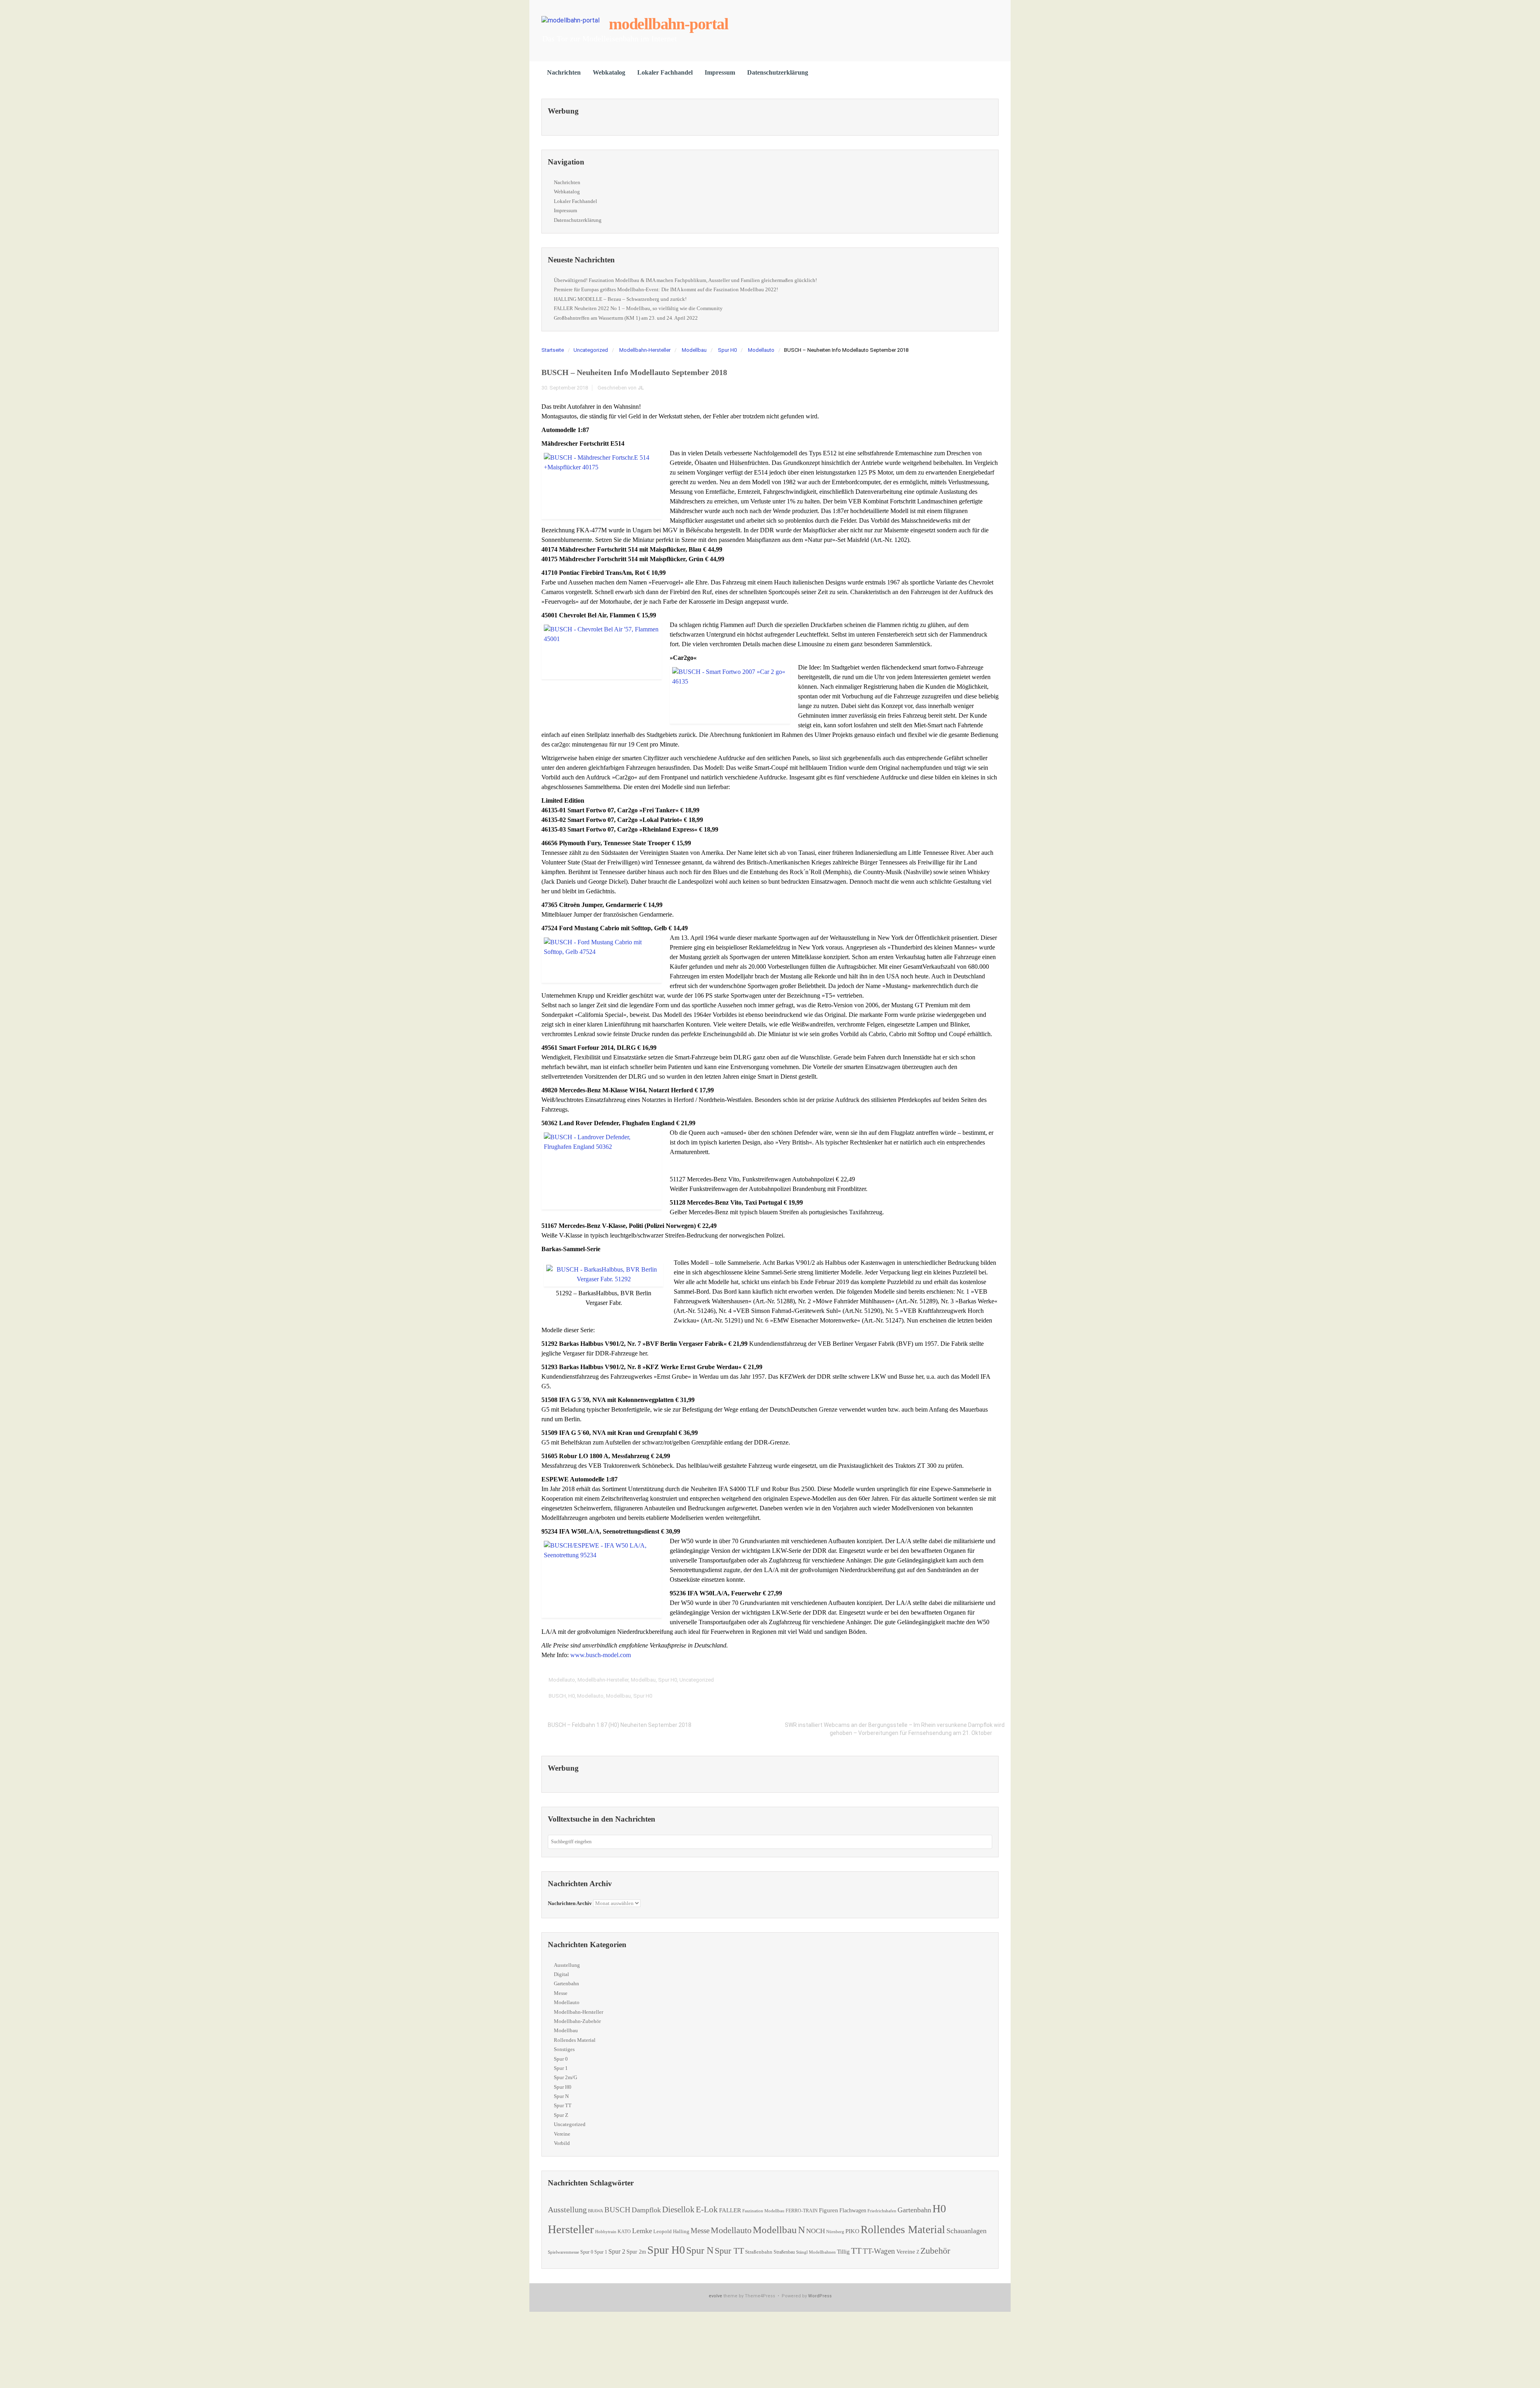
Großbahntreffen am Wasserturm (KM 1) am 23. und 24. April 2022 (626, 318)
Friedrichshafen (882, 2211)
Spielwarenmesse (563, 2252)
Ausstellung (567, 1965)
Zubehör (935, 2251)
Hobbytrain (606, 2232)
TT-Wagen (879, 2251)
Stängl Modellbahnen (816, 2252)
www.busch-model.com (601, 1655)
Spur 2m (636, 2252)
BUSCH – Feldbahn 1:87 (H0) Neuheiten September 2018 (620, 1725)
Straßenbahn (759, 2252)
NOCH (816, 2231)
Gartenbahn (566, 1983)
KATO (624, 2232)
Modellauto (761, 350)
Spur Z (561, 2115)
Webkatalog (609, 72)
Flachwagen (853, 2210)
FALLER (730, 2210)
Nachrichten (564, 72)
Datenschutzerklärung (778, 72)
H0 (571, 1696)
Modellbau (694, 350)
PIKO (852, 2231)
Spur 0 (561, 2059)
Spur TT (563, 2105)
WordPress (820, 2296)
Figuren (829, 2210)
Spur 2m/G (565, 2077)
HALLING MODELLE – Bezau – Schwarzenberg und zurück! (620, 299)
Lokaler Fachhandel (665, 72)
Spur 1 (561, 2068)
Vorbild (562, 2143)
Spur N (561, 2096)
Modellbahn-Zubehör (577, 2021)
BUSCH (557, 1696)
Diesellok (678, 2209)
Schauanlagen (967, 2231)
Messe (561, 1993)
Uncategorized (591, 350)
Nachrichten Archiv (570, 1903)
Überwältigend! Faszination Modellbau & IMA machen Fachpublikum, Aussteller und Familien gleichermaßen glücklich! (685, 280)
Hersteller (571, 2229)
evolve (715, 2296)
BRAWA (596, 2211)
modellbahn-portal (669, 24)
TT (856, 2251)
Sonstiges (564, 2049)
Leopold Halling (671, 2231)
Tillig (843, 2251)
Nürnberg (835, 2232)
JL (641, 388)
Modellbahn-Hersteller (645, 350)
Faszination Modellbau (763, 2211)
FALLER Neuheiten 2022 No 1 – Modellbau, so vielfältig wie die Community (638, 308)
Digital (561, 1974)
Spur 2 (617, 2251)
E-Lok (707, 2209)
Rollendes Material (575, 2040)
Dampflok (646, 2210)
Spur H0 (727, 350)
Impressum (720, 72)
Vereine (562, 2134)
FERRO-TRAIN (802, 2211)
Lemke (642, 2231)
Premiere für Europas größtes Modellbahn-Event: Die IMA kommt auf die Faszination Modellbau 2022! (666, 289)
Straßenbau (784, 2252)
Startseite (553, 350)
